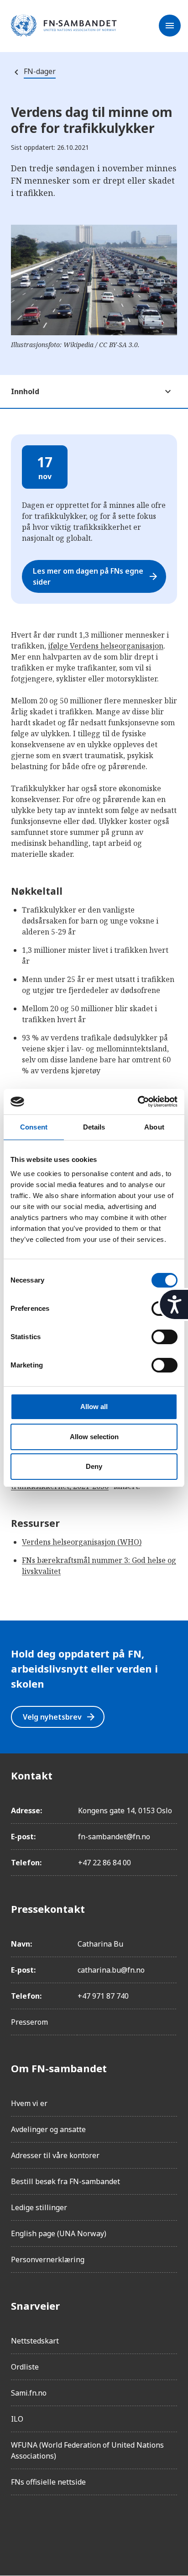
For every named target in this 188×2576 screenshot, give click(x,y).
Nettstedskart (35, 2341)
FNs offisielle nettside (48, 2482)
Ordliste (25, 2367)
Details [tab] (94, 1127)
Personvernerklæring (48, 2259)
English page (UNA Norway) (59, 2233)
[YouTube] (120, 2528)
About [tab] (154, 1127)
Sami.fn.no (29, 2393)
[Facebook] (18, 2528)
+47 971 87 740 (103, 1996)
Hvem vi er (29, 2103)
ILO (17, 2419)
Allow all (94, 1407)
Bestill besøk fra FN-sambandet (65, 2181)
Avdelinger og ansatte (48, 2129)
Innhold (25, 391)
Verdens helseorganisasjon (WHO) (82, 1542)
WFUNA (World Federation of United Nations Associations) (87, 2450)
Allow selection (94, 1437)
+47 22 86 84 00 (104, 1863)
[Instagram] (44, 2528)
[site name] (64, 26)
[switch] (164, 1337)
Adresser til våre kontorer (55, 2155)
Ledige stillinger (39, 2207)
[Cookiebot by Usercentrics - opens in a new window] (138, 1102)
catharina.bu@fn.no (111, 1970)
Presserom (29, 2022)
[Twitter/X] (95, 2528)
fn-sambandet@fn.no (114, 1837)
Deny (94, 1466)
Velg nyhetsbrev (60, 1717)
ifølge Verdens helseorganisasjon (106, 646)
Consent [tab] (34, 1127)
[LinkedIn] (69, 2528)
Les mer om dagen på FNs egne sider (96, 576)
